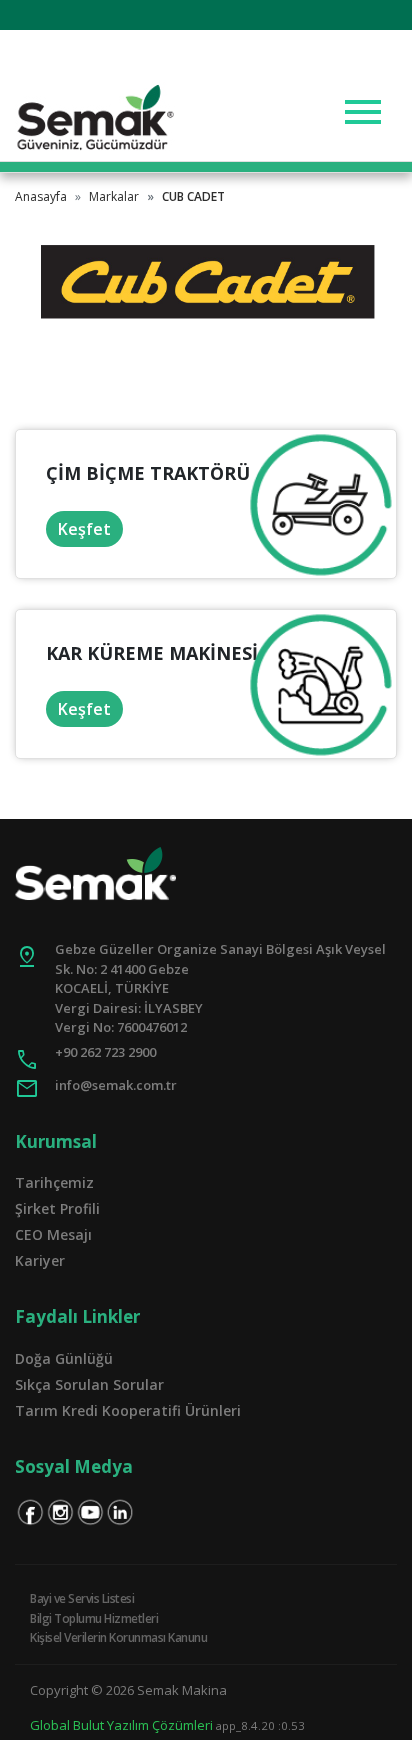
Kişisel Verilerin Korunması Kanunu (118, 1637)
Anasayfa (41, 196)
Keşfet (84, 529)
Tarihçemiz (54, 1182)
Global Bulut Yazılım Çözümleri (121, 1725)
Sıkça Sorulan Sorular (89, 1384)
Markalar (114, 196)
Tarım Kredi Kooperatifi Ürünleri (128, 1410)
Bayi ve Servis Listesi (82, 1598)
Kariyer (40, 1260)
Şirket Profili (57, 1208)
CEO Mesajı (53, 1234)
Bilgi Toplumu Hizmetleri (94, 1618)
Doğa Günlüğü (64, 1358)
